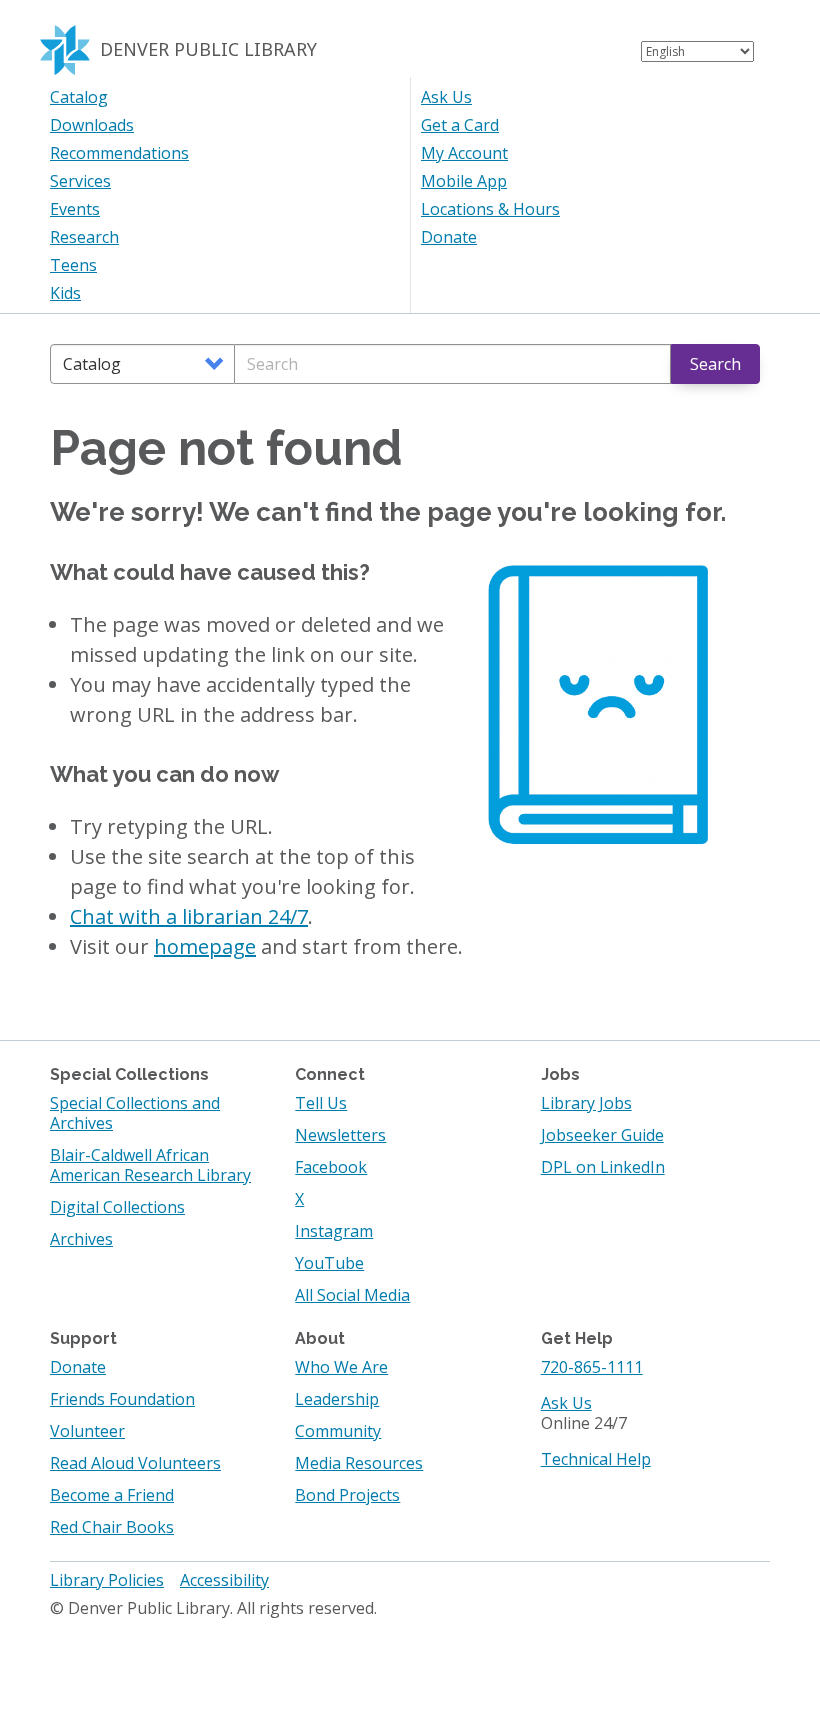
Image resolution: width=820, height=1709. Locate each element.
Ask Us (446, 97)
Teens (73, 265)
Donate (449, 237)
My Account (464, 153)
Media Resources (359, 1463)
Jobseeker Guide (602, 1135)
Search (715, 364)
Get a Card (460, 125)
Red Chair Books (112, 1527)
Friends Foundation (122, 1399)
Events (75, 209)
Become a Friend (112, 1495)
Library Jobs (586, 1103)
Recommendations (119, 153)
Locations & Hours (490, 209)
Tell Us (321, 1103)
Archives (81, 1239)
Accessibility (224, 1580)
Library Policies (107, 1580)
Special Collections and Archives (135, 1113)
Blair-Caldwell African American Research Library (150, 1165)
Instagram (334, 1231)
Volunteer (87, 1431)
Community (338, 1431)
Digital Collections (117, 1207)
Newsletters (340, 1135)
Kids (65, 293)
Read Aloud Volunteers (135, 1463)
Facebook (331, 1167)
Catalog (79, 97)
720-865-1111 (592, 1367)
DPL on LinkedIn (603, 1167)
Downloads (92, 125)
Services (80, 181)
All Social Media (352, 1295)
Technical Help (596, 1459)
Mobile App (464, 181)
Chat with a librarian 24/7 (189, 916)
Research (84, 237)
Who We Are (341, 1367)
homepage (205, 946)
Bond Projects (347, 1495)
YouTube (329, 1263)
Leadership (337, 1399)
